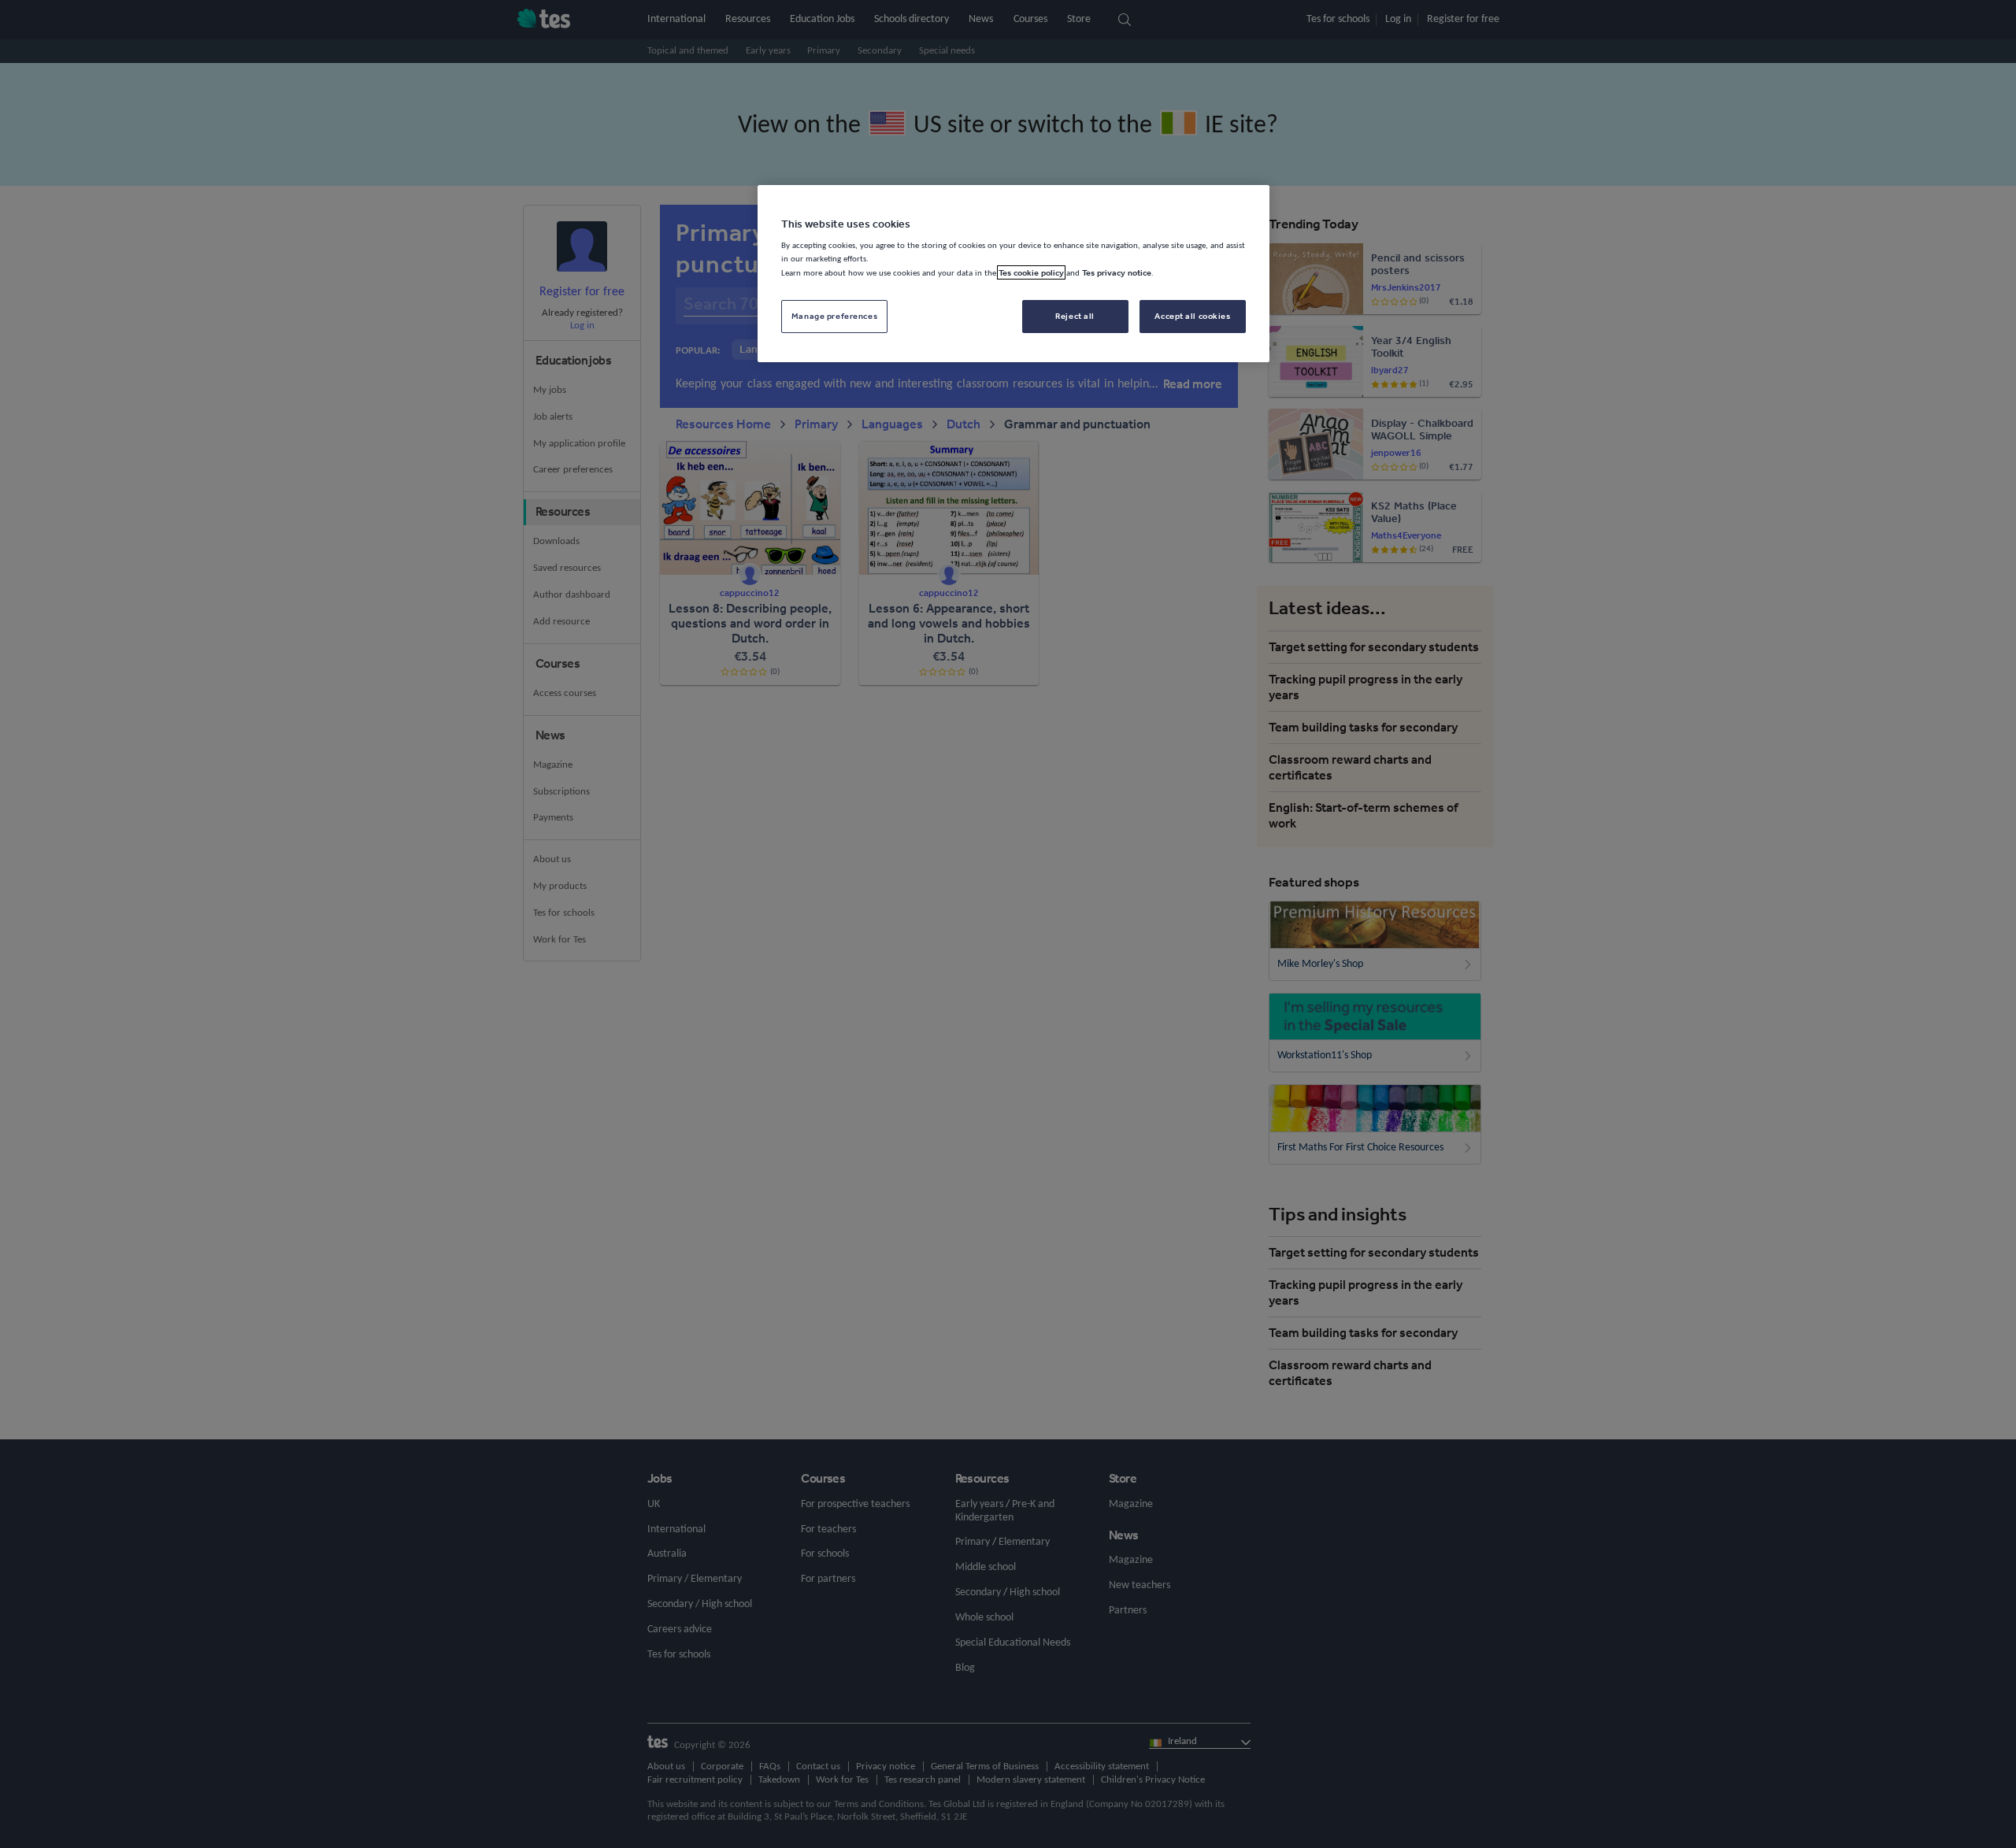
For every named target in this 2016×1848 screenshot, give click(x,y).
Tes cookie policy (1031, 272)
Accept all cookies (1192, 316)
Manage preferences (834, 316)
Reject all (1075, 316)
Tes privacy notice (1117, 272)
